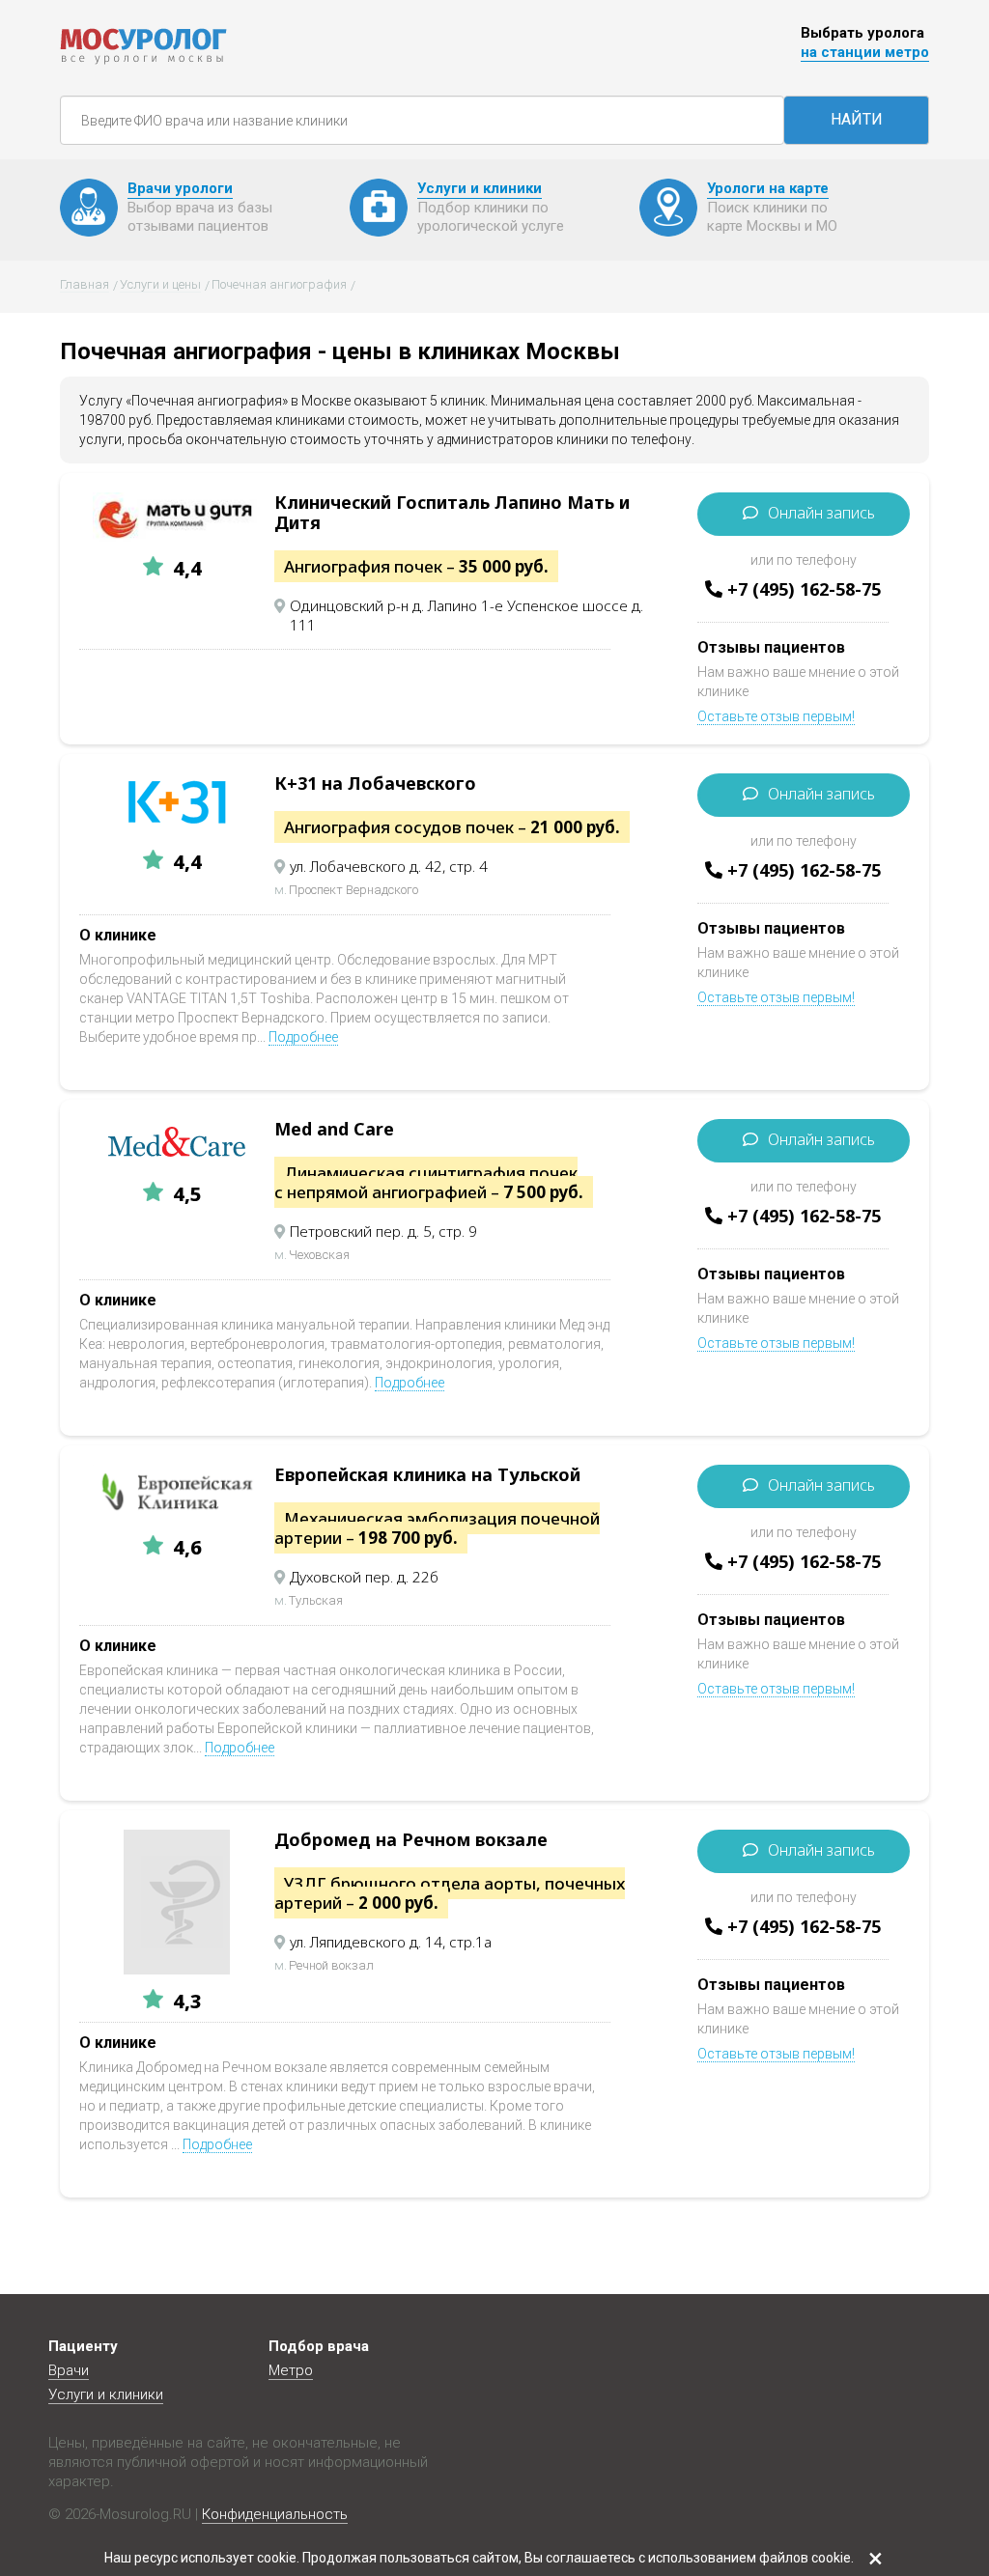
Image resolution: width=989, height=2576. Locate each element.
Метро (291, 2370)
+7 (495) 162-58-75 (804, 589)
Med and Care (334, 1129)
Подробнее (303, 1037)
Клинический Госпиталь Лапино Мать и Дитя (452, 512)
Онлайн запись (821, 513)
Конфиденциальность (275, 2514)
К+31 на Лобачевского (375, 783)
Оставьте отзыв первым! (776, 716)
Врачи (69, 2370)
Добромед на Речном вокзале (411, 1839)
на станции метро (865, 52)
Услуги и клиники (106, 2394)
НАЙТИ (857, 119)
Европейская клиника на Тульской (427, 1474)
